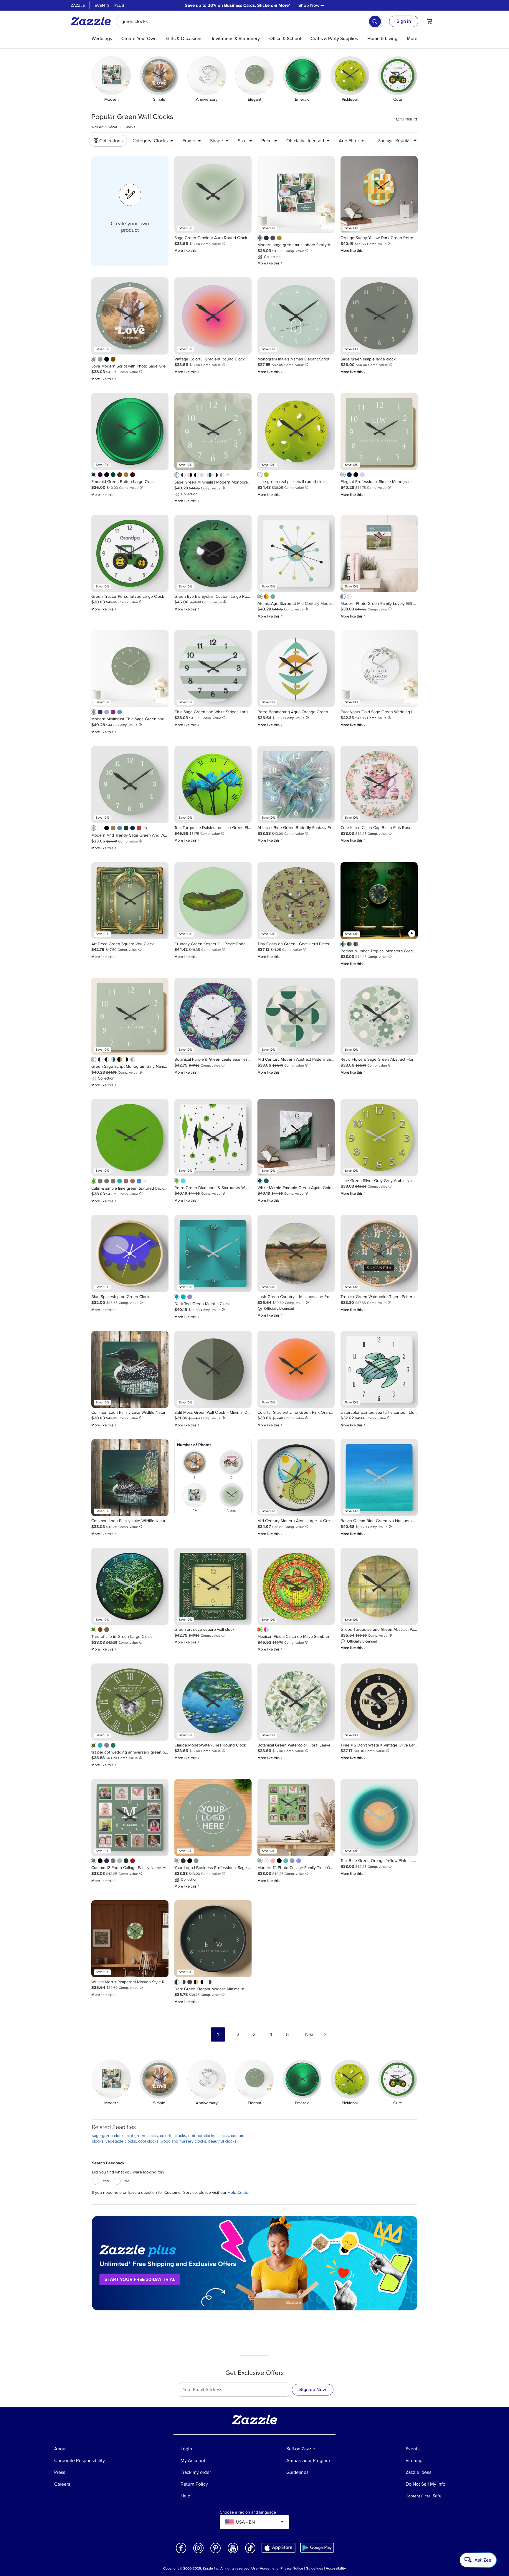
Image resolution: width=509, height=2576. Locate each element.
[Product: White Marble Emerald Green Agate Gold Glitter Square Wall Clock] (296, 1138)
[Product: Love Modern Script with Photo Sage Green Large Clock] (130, 316)
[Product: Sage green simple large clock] (379, 316)
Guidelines (314, 2568)
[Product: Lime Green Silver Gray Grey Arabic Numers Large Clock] (379, 1138)
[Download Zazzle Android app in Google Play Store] (317, 2547)
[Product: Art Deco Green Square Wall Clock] (130, 901)
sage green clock (108, 2136)
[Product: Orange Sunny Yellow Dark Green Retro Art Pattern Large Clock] (379, 195)
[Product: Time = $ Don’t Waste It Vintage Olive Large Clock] (379, 1702)
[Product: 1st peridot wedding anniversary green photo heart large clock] (130, 1702)
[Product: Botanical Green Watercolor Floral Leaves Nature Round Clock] (296, 1702)
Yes (106, 2181)
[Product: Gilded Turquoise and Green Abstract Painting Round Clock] (379, 1586)
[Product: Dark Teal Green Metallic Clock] (213, 1254)
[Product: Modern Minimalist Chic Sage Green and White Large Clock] (130, 669)
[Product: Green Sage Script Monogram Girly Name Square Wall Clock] (130, 1016)
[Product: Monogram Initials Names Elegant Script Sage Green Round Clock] (296, 316)
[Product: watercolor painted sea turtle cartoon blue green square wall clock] (379, 1369)
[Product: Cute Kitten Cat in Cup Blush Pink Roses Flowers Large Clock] (379, 784)
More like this (187, 250)
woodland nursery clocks (183, 2141)
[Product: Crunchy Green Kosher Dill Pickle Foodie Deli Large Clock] (213, 901)
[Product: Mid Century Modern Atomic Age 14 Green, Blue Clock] (296, 1478)
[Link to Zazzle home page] (93, 21)
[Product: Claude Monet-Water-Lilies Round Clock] (213, 1702)
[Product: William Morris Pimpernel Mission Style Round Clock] (130, 1939)
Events (102, 5)
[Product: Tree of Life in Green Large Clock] (130, 1586)
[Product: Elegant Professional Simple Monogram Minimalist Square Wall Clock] (379, 431)
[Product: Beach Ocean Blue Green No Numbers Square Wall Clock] (379, 1478)
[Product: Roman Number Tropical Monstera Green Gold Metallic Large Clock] (379, 901)
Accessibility (336, 2568)
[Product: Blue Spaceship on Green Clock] (130, 1254)
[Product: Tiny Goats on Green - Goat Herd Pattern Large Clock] (296, 901)
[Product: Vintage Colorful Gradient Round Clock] (213, 316)
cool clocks (148, 2141)
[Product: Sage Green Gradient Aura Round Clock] (213, 195)
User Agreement (265, 2568)
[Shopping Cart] (429, 21)
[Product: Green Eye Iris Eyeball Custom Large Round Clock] (213, 553)
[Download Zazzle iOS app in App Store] (279, 2547)
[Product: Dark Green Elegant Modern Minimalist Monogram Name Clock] (213, 1939)
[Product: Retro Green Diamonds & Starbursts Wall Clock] (213, 1138)
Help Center (239, 2192)
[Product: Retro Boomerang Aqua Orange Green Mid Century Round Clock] (296, 669)
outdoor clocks (202, 2136)
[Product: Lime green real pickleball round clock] (296, 431)
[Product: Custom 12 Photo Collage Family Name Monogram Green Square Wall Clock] (130, 1817)
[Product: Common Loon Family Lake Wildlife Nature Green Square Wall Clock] (130, 1369)
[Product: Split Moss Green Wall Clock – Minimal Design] (213, 1369)
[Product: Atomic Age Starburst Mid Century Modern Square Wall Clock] (296, 553)
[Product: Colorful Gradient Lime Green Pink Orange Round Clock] (296, 1369)
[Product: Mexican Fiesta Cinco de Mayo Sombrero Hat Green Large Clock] (296, 1586)
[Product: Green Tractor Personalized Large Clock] (130, 553)
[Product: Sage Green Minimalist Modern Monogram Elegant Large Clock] (213, 431)
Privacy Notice (292, 2568)
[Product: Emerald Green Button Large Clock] (130, 431)
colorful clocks (173, 2136)
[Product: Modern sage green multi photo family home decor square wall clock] (296, 195)
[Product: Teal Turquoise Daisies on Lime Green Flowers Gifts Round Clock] (213, 784)
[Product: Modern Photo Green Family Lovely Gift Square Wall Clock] (379, 553)
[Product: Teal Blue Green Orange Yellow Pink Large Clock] (379, 1817)
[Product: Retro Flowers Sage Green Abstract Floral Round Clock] (379, 1016)
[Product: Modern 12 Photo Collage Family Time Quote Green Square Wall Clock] (296, 1817)
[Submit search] (375, 21)
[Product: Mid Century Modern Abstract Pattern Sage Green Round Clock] (296, 1016)
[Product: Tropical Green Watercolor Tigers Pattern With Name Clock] (379, 1254)
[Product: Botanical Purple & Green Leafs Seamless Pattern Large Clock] (213, 1016)
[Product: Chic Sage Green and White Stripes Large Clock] (213, 669)
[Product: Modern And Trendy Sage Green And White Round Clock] (130, 784)
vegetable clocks (121, 2141)
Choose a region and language (248, 2512)
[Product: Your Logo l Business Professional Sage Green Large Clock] (213, 1817)
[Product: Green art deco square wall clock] (213, 1586)
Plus (119, 5)
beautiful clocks (222, 2141)
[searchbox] (249, 21)
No (127, 2181)
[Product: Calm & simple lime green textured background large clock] (130, 1138)
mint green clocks (142, 2136)
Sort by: (385, 141)
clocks (223, 2136)
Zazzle (78, 5)
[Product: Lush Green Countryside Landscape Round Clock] (296, 1254)
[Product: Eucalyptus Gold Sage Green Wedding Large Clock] (379, 669)
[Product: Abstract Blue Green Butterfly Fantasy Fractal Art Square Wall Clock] (296, 784)
